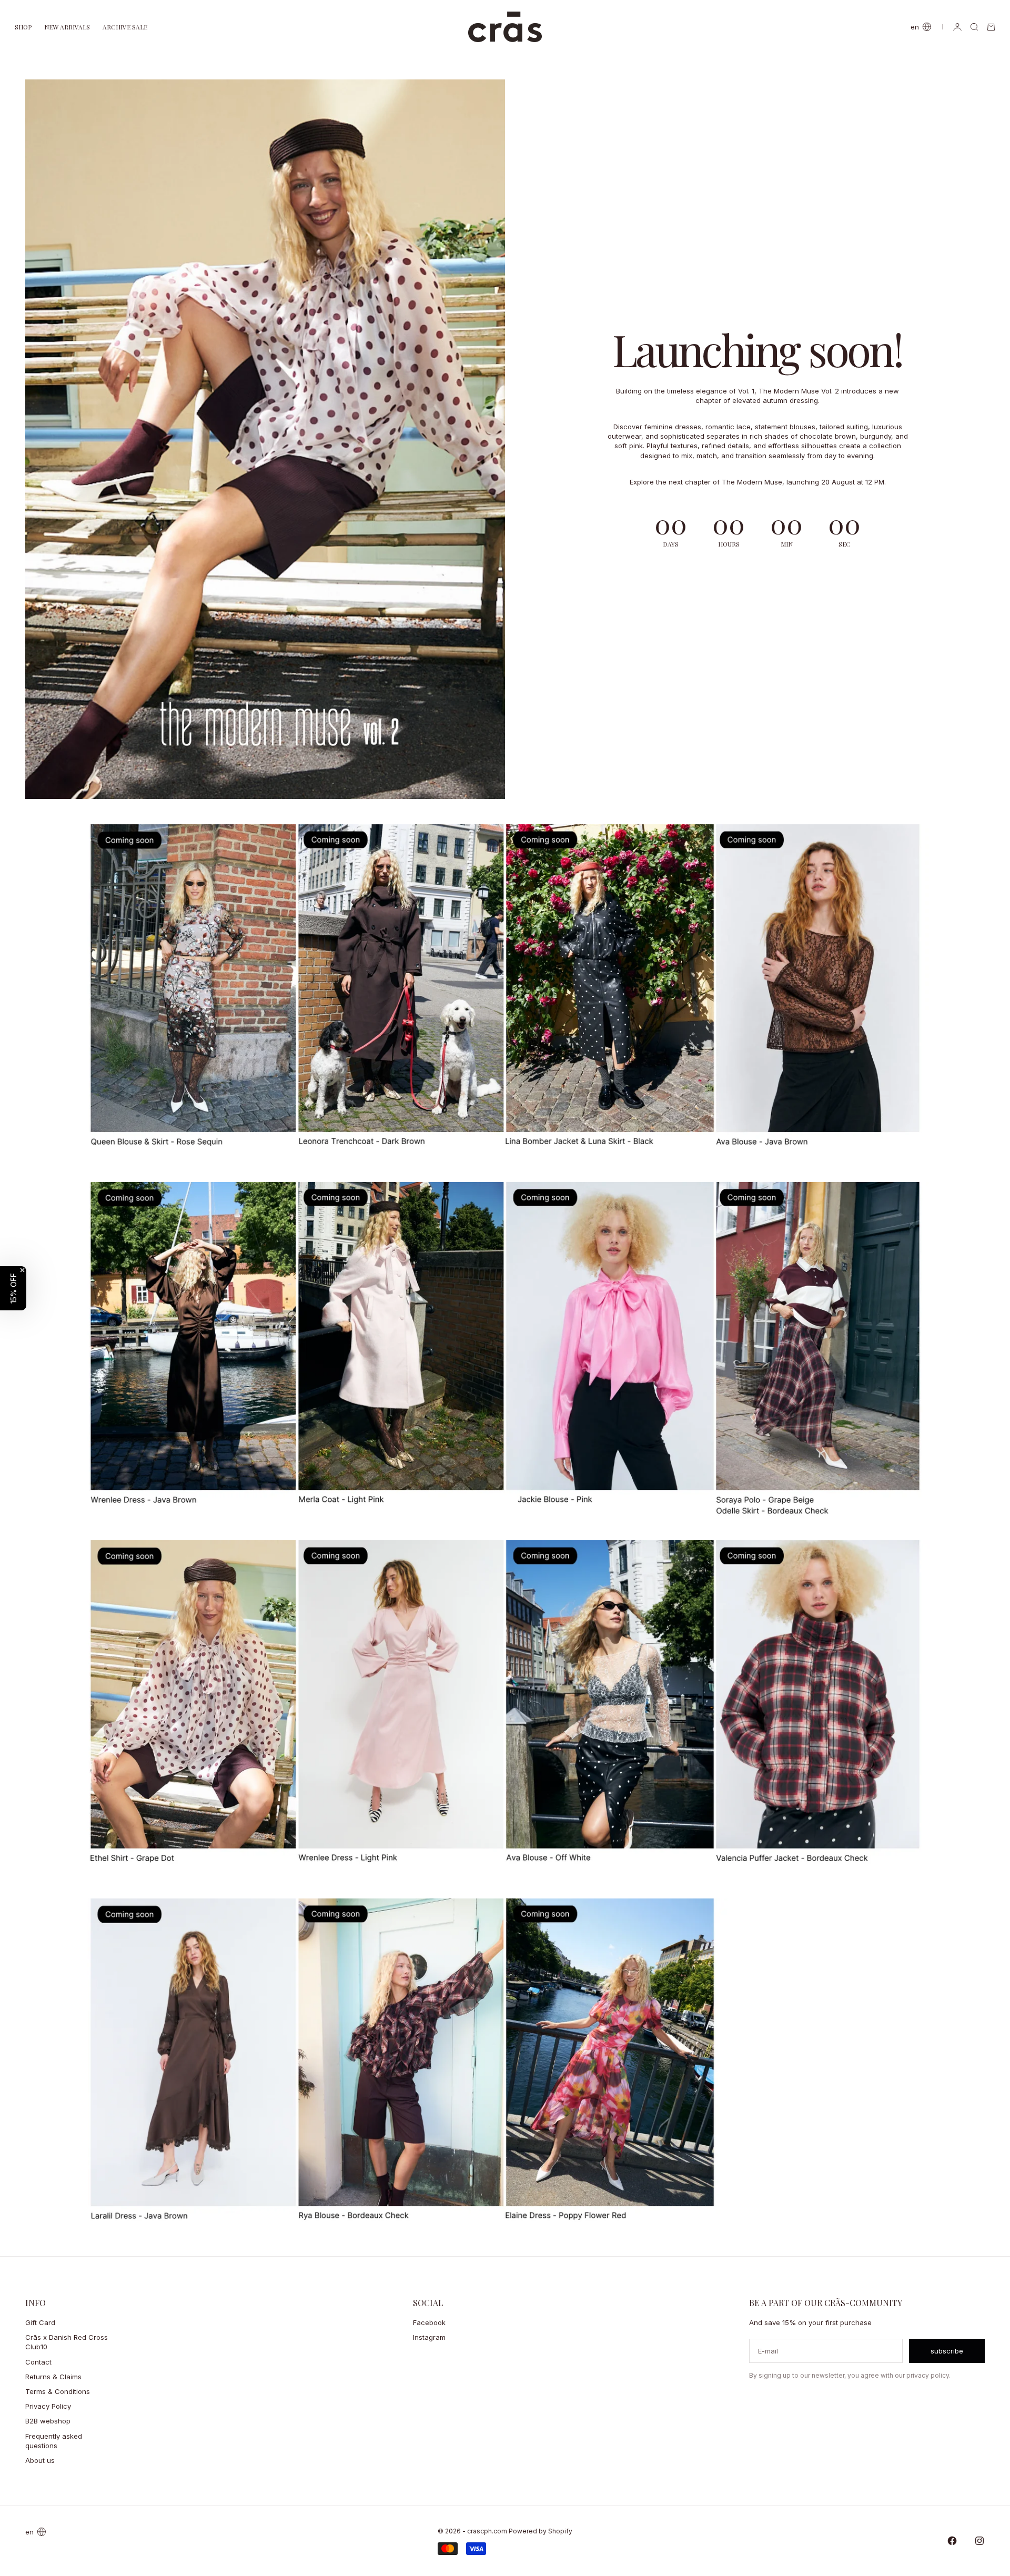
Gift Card (40, 2322)
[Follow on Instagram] (979, 2541)
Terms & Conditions (58, 2391)
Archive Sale (125, 27)
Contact (38, 2362)
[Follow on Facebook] (952, 2541)
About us (40, 2460)
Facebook (429, 2322)
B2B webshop (48, 2421)
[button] (13, 1288)
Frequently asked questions (54, 2441)
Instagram (429, 2337)
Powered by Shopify (541, 2531)
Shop (23, 27)
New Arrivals (67, 27)
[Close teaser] (22, 1270)
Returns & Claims (53, 2377)
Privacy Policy (48, 2406)
